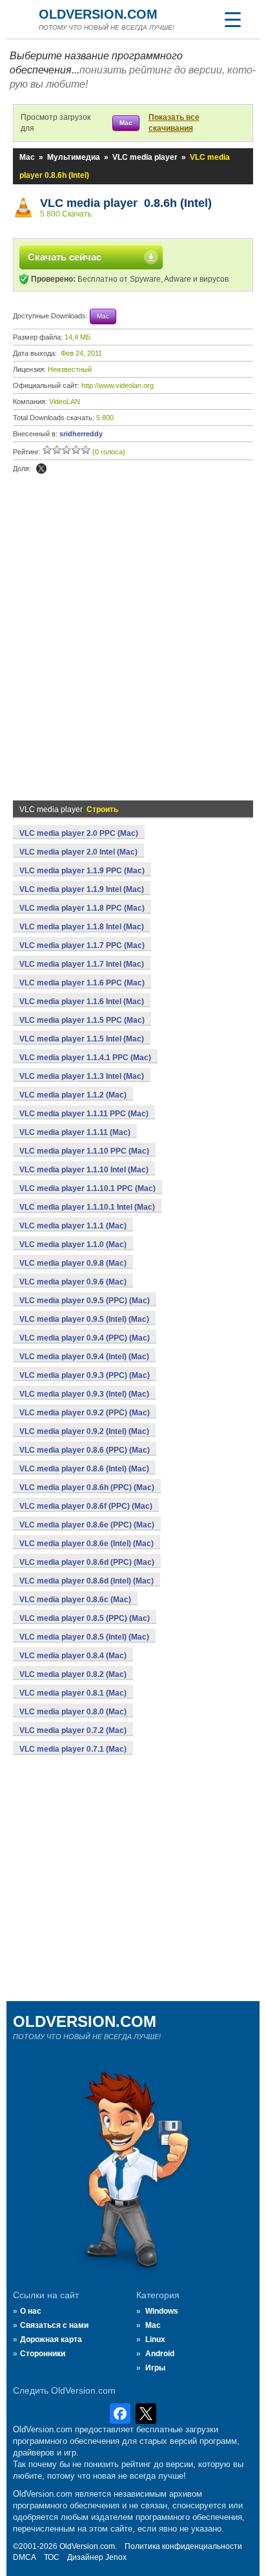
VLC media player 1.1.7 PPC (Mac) (82, 945)
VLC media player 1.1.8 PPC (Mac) (82, 908)
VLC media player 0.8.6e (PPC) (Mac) (87, 1525)
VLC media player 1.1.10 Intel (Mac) (84, 1170)
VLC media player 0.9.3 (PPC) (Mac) (85, 1375)
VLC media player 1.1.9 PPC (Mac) (82, 871)
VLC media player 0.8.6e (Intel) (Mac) (87, 1544)
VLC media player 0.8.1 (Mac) (73, 1693)
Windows (162, 2311)
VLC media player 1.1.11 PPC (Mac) (84, 1114)
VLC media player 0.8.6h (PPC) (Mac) (87, 1487)
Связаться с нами (54, 2325)
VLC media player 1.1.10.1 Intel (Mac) (87, 1207)
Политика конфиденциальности (183, 2546)
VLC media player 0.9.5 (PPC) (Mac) (85, 1301)
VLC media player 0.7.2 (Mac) (73, 1730)
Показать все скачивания (174, 123)
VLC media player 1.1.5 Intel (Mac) (82, 1039)
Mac (27, 157)
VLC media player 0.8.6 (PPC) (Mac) (85, 1450)
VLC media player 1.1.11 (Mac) (75, 1132)
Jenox (116, 2557)
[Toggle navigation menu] (232, 19)
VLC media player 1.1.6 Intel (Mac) (82, 1002)
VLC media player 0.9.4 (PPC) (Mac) (85, 1338)
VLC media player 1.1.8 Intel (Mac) (82, 927)
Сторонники (43, 2354)
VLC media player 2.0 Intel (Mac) (78, 852)
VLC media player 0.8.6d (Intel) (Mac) (87, 1581)
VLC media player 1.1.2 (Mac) (73, 1095)
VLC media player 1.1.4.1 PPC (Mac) (85, 1058)
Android (160, 2354)
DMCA (25, 2557)
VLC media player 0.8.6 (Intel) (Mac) (84, 1469)
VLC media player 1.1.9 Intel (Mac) (82, 889)
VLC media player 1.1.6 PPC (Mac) (82, 983)
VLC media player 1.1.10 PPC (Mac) (84, 1151)
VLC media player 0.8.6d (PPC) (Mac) (87, 1562)
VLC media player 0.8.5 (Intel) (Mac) (84, 1637)
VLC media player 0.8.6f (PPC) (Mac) (86, 1506)
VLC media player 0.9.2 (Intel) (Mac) (84, 1431)
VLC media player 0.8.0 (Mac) (73, 1712)
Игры (155, 2368)
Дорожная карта (51, 2339)
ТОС (52, 2557)
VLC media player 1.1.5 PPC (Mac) (82, 1020)
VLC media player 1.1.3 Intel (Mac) (82, 1076)
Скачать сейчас (65, 257)
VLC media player (145, 157)
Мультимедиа (74, 157)
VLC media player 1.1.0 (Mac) (73, 1244)
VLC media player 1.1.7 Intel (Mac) (82, 964)
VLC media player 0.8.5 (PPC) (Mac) (85, 1618)
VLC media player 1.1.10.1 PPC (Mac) (87, 1188)
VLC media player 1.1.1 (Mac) (73, 1226)
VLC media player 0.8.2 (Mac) (73, 1674)
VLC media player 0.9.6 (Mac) (73, 1282)
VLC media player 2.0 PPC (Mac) (79, 833)
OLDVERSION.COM (98, 14)
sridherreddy (81, 434)
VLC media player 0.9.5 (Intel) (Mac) (84, 1319)
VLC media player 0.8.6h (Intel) (126, 203)
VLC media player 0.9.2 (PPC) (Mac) (85, 1413)
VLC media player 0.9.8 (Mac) (73, 1263)
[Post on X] (41, 469)
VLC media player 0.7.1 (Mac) (73, 1749)
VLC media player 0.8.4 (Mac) (73, 1656)
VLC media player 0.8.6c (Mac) (75, 1600)
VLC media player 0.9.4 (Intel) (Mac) (84, 1357)
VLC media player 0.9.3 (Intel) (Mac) (84, 1394)
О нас (31, 2311)
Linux (155, 2339)
